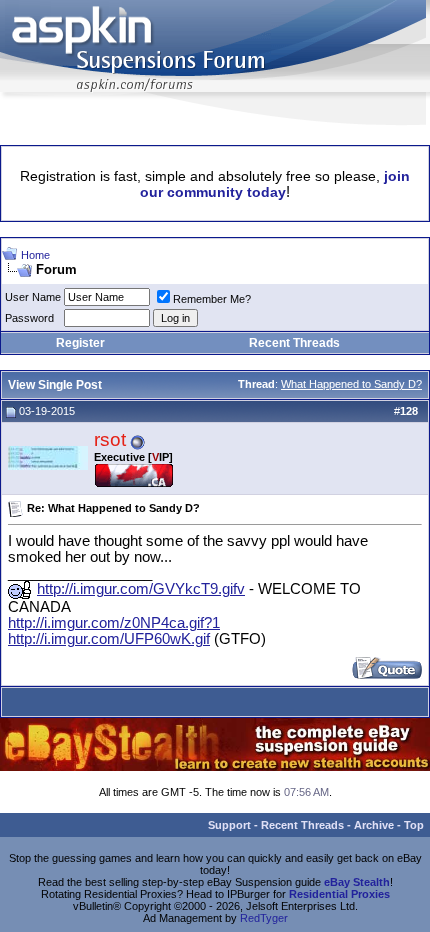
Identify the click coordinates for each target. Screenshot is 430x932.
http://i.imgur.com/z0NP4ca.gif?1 (114, 623)
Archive (374, 825)
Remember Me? (212, 299)
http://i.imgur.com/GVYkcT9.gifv (141, 589)
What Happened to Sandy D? (351, 384)
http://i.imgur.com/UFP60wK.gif (109, 639)
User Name (33, 297)
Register (80, 343)
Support (229, 825)
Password (29, 318)
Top (414, 825)
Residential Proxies (339, 894)
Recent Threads (294, 343)
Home (35, 255)
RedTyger (264, 918)
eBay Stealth (357, 882)
